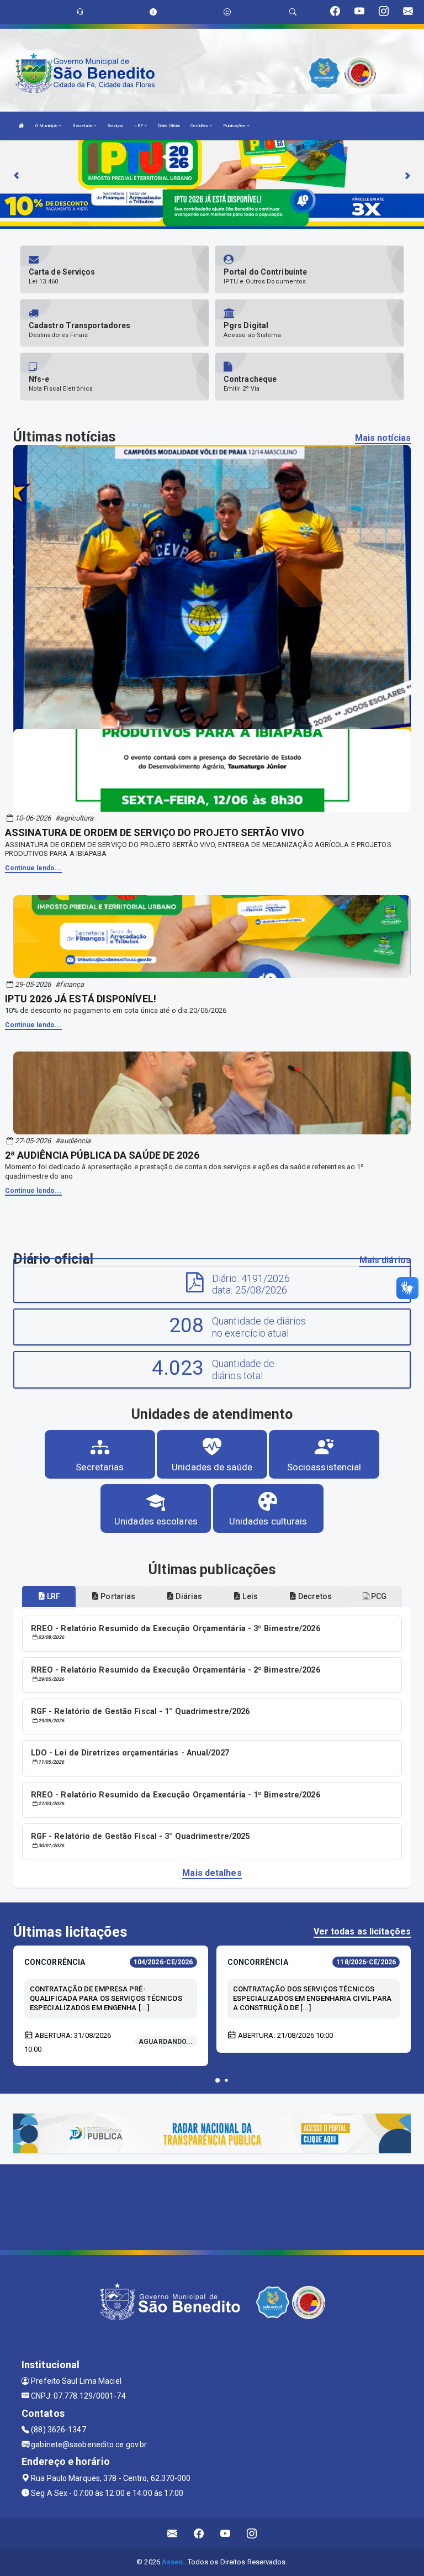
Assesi (173, 2562)
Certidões (200, 126)
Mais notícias (383, 438)
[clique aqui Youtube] (226, 2533)
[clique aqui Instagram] (252, 2533)
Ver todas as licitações (362, 1931)
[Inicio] (22, 126)
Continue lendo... (33, 868)
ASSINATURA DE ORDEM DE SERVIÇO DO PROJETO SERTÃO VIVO (155, 832)
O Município (47, 126)
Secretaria (83, 126)
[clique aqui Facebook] (199, 2533)
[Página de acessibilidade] (227, 12)
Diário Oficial (169, 126)
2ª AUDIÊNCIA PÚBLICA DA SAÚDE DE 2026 (102, 1155)
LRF (139, 126)
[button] (218, 2080)
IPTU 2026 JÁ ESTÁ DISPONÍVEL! (81, 999)
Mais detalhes (212, 1873)
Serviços (115, 126)
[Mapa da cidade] (212, 2206)
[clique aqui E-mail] (173, 2533)
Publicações (235, 126)
